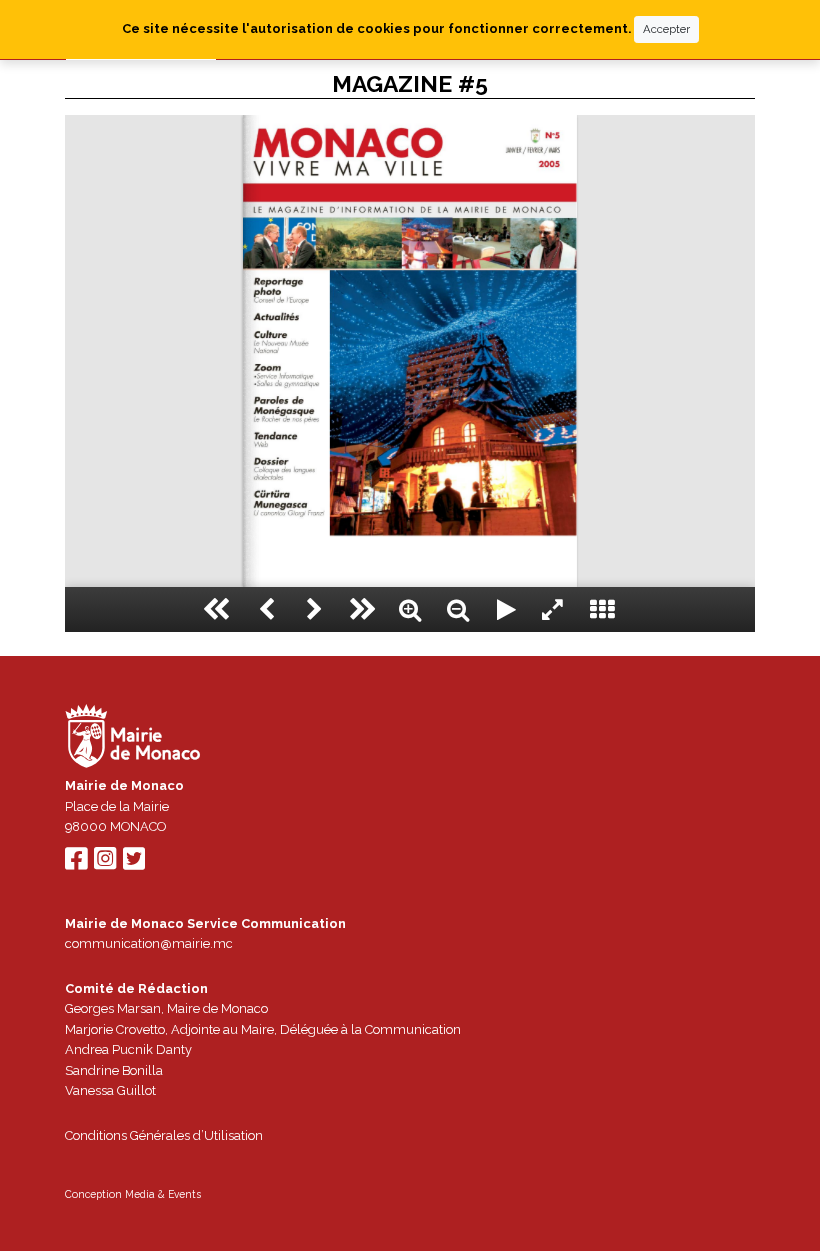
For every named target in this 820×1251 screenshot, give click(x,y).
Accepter (666, 29)
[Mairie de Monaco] (133, 738)
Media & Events (163, 1194)
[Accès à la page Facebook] (76, 863)
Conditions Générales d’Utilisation (164, 1135)
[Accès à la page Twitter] (134, 863)
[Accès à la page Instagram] (105, 863)
